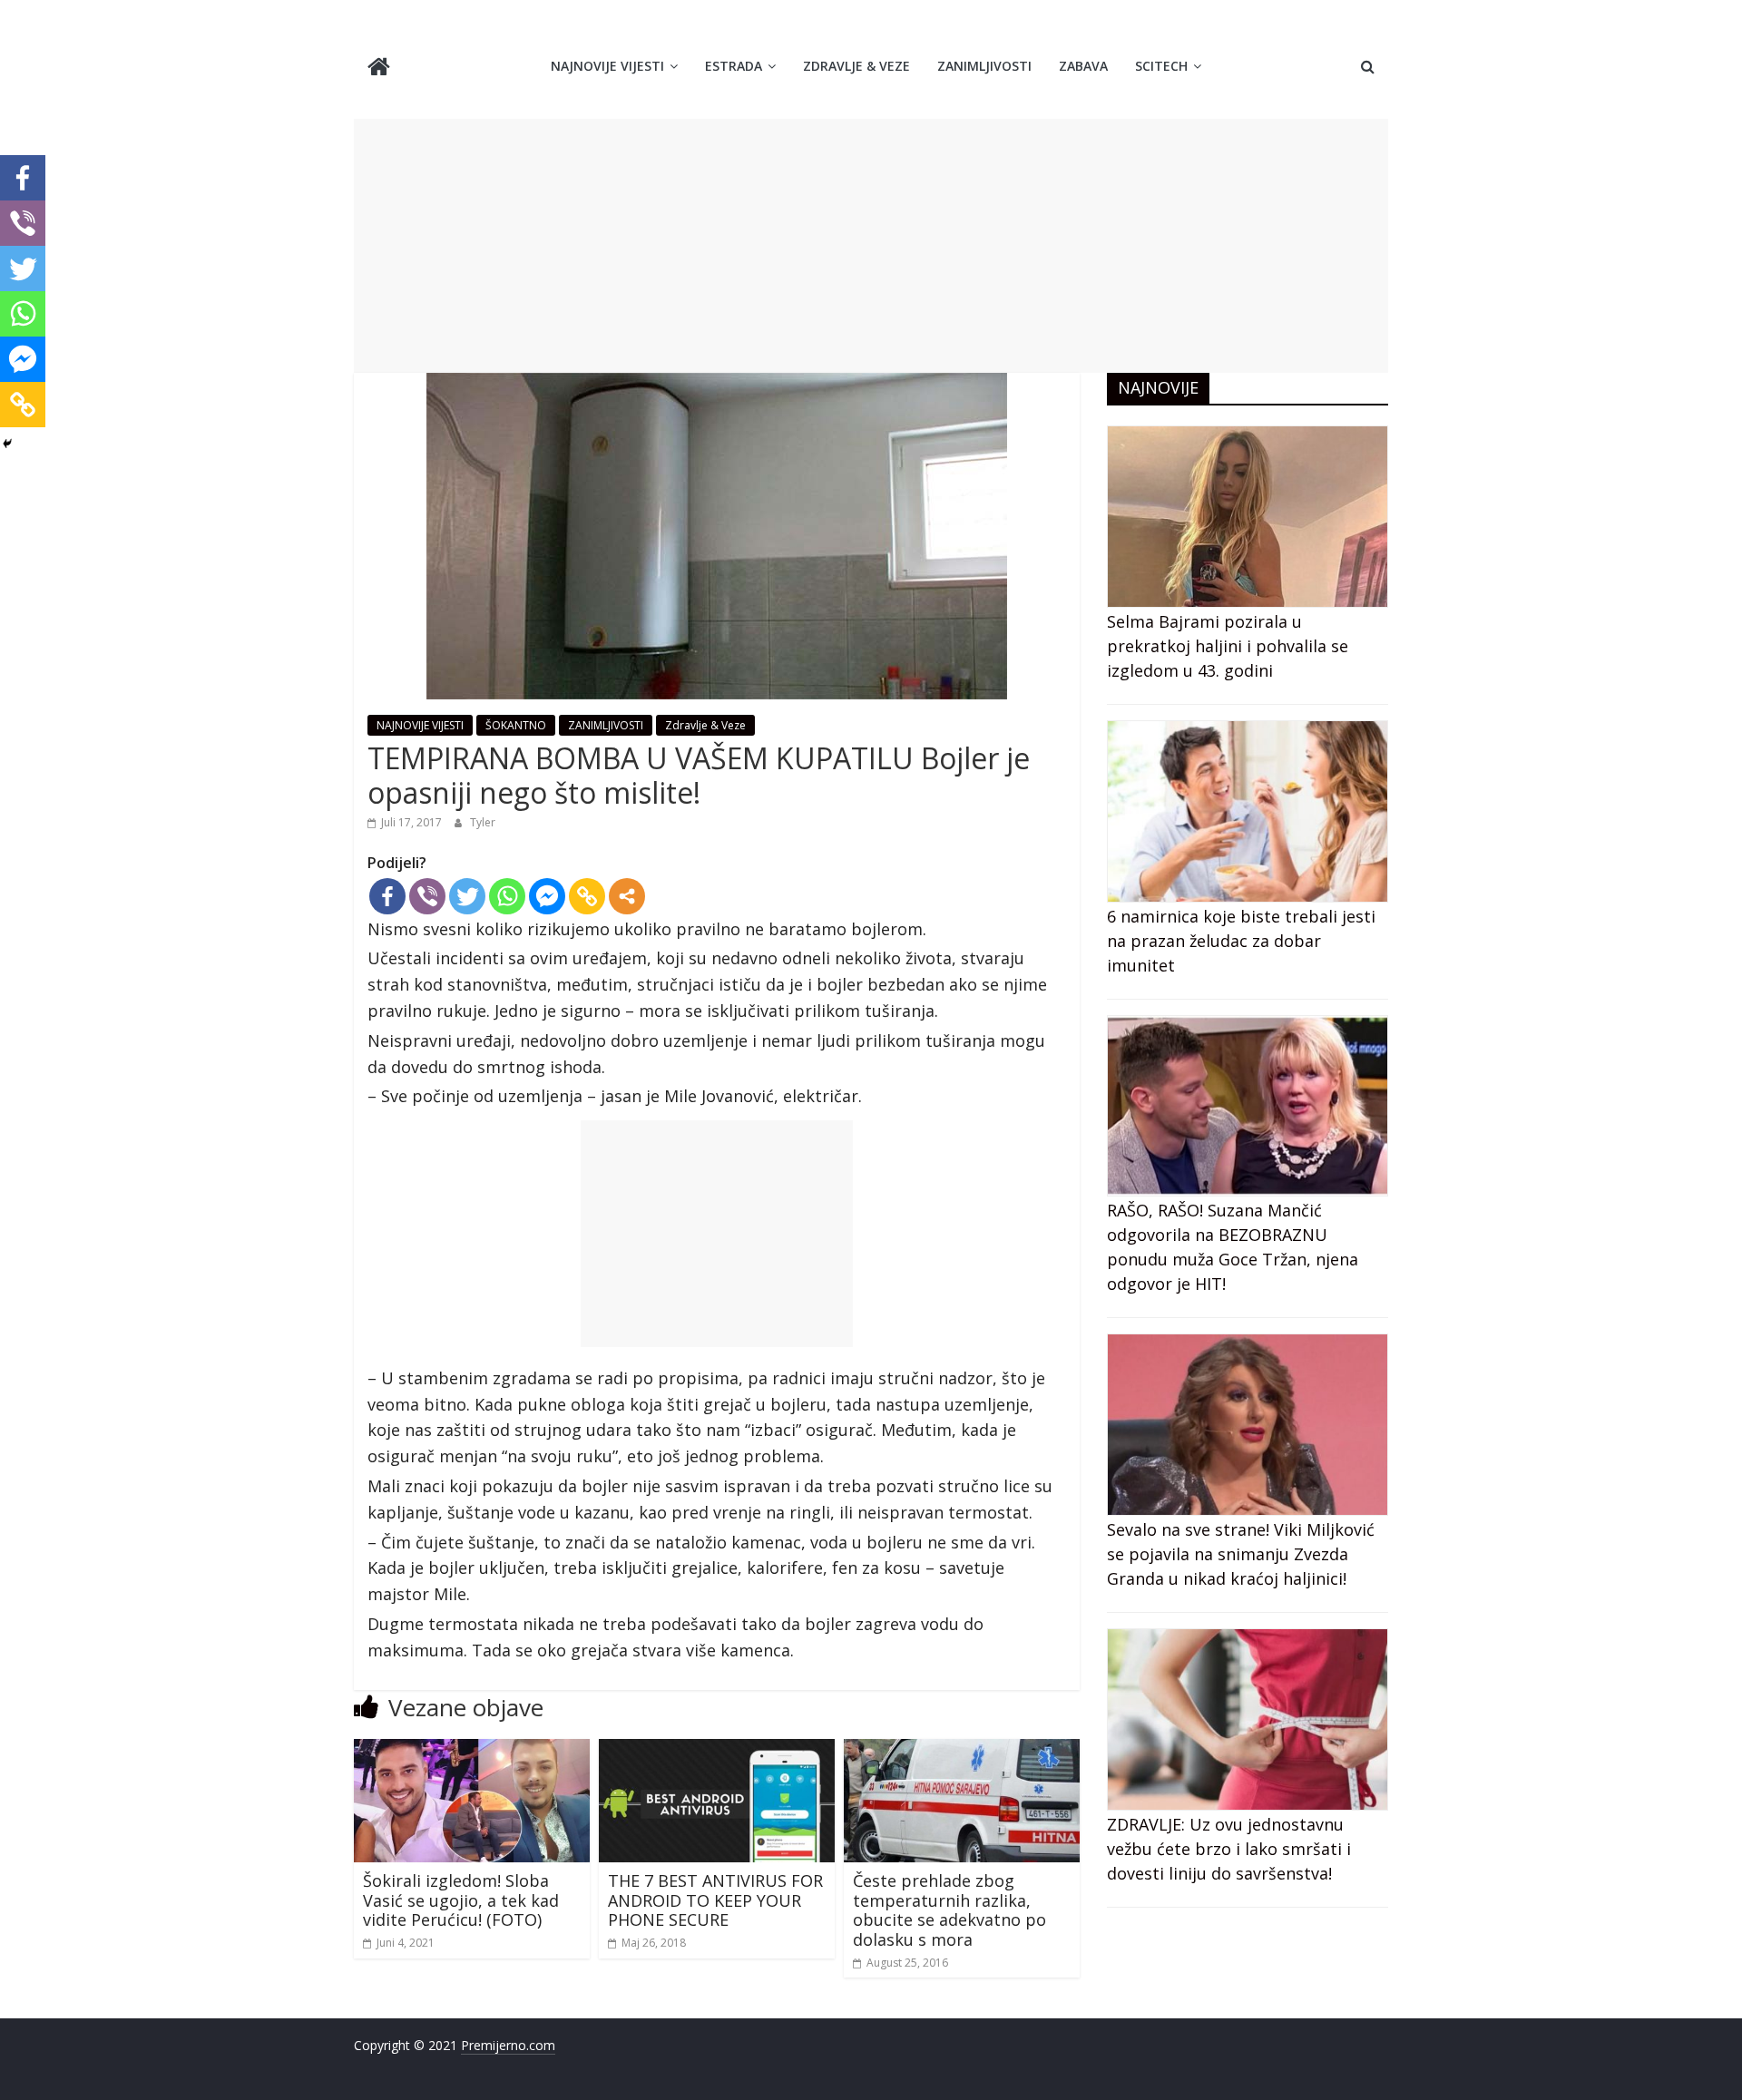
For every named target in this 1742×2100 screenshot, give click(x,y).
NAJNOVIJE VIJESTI (607, 66)
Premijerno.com (508, 2045)
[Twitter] (467, 896)
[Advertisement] (871, 246)
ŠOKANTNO (516, 725)
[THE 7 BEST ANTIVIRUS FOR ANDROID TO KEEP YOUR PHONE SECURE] (717, 1750)
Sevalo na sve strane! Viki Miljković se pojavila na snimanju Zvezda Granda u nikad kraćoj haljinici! (1241, 1554)
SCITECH (1161, 66)
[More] (627, 896)
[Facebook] (387, 896)
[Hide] (7, 444)
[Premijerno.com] (379, 68)
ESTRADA (734, 66)
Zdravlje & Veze (856, 66)
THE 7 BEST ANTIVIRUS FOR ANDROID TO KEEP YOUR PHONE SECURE (715, 1900)
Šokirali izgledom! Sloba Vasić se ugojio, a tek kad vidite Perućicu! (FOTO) (461, 1900)
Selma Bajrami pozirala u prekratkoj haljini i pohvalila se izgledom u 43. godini (1228, 646)
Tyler (483, 822)
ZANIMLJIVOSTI (984, 66)
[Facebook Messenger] (547, 896)
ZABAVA (1083, 66)
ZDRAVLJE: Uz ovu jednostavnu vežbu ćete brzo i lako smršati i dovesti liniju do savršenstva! (1229, 1849)
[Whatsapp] (507, 896)
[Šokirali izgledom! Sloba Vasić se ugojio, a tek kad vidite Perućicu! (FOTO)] (472, 1750)
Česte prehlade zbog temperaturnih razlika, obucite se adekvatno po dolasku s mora (949, 1910)
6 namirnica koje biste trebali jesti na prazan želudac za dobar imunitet (1241, 941)
